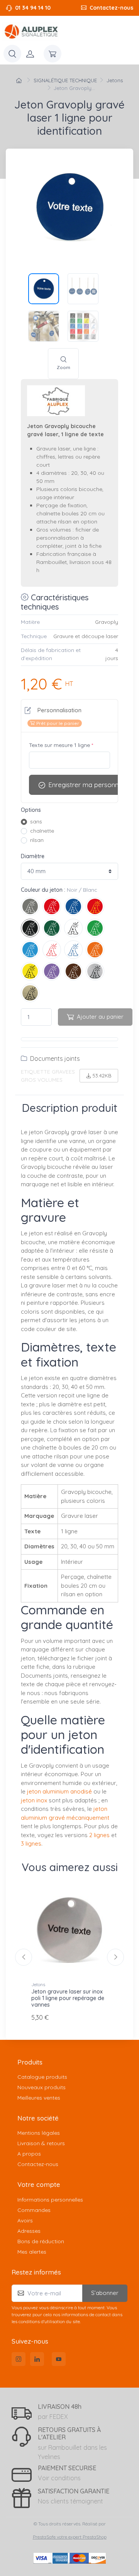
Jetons (38, 1984)
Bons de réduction (41, 2241)
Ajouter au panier (100, 1017)
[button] (53, 716)
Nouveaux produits (42, 2087)
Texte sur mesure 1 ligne (61, 745)
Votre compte (39, 2184)
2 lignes (99, 1835)
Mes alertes (32, 2252)
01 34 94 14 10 (33, 8)
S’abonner (105, 2293)
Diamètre (33, 856)
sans (36, 821)
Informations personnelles (50, 2200)
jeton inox (34, 1800)
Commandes (34, 2210)
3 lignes (31, 1844)
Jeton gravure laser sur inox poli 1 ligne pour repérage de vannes (68, 1998)
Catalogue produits (42, 2077)
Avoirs (25, 2220)
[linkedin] (37, 2359)
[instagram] (19, 2359)
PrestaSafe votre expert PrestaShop (70, 2537)
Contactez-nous (111, 8)
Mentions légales (39, 2133)
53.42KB (102, 1075)
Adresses (29, 2231)
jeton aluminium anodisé (59, 1791)
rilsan (37, 840)
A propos (29, 2154)
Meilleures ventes (39, 2098)
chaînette (42, 831)
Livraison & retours (41, 2143)
